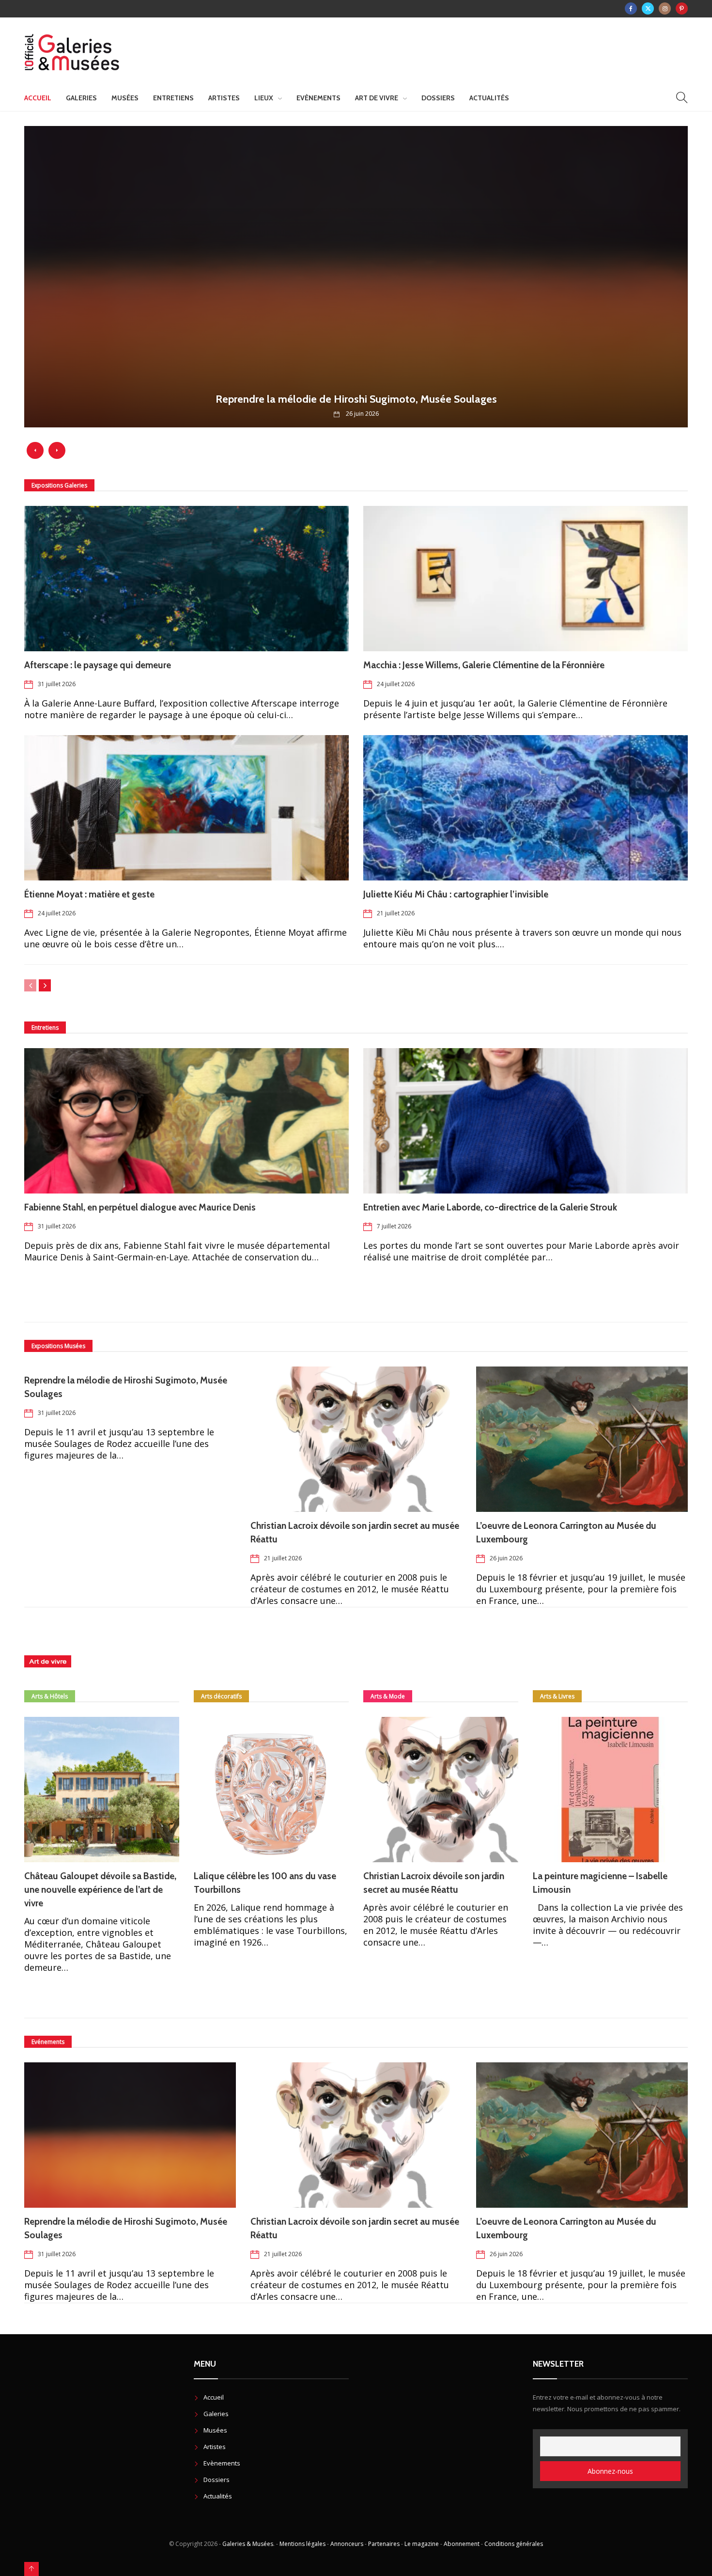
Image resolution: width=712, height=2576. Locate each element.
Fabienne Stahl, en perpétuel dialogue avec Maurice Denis (140, 1207)
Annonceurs (347, 2544)
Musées (125, 98)
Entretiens (173, 98)
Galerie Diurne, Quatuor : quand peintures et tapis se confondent (356, 399)
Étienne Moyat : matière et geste (89, 894)
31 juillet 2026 (57, 684)
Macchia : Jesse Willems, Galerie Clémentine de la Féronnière (486, 665)
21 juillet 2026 (396, 913)
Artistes (224, 98)
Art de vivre (377, 98)
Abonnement (462, 2544)
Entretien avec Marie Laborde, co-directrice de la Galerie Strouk (490, 1207)
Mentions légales (302, 2544)
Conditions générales (514, 2544)
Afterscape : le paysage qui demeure (99, 665)
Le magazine (422, 2544)
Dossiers (438, 98)
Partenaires (384, 2544)
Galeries (81, 98)
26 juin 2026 (506, 1558)
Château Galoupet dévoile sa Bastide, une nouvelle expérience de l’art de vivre (100, 1890)
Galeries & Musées (248, 2544)
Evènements (318, 98)
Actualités (489, 98)
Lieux (264, 98)
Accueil (38, 98)
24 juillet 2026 (396, 684)
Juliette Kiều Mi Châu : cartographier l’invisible (456, 894)
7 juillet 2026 (394, 1226)
